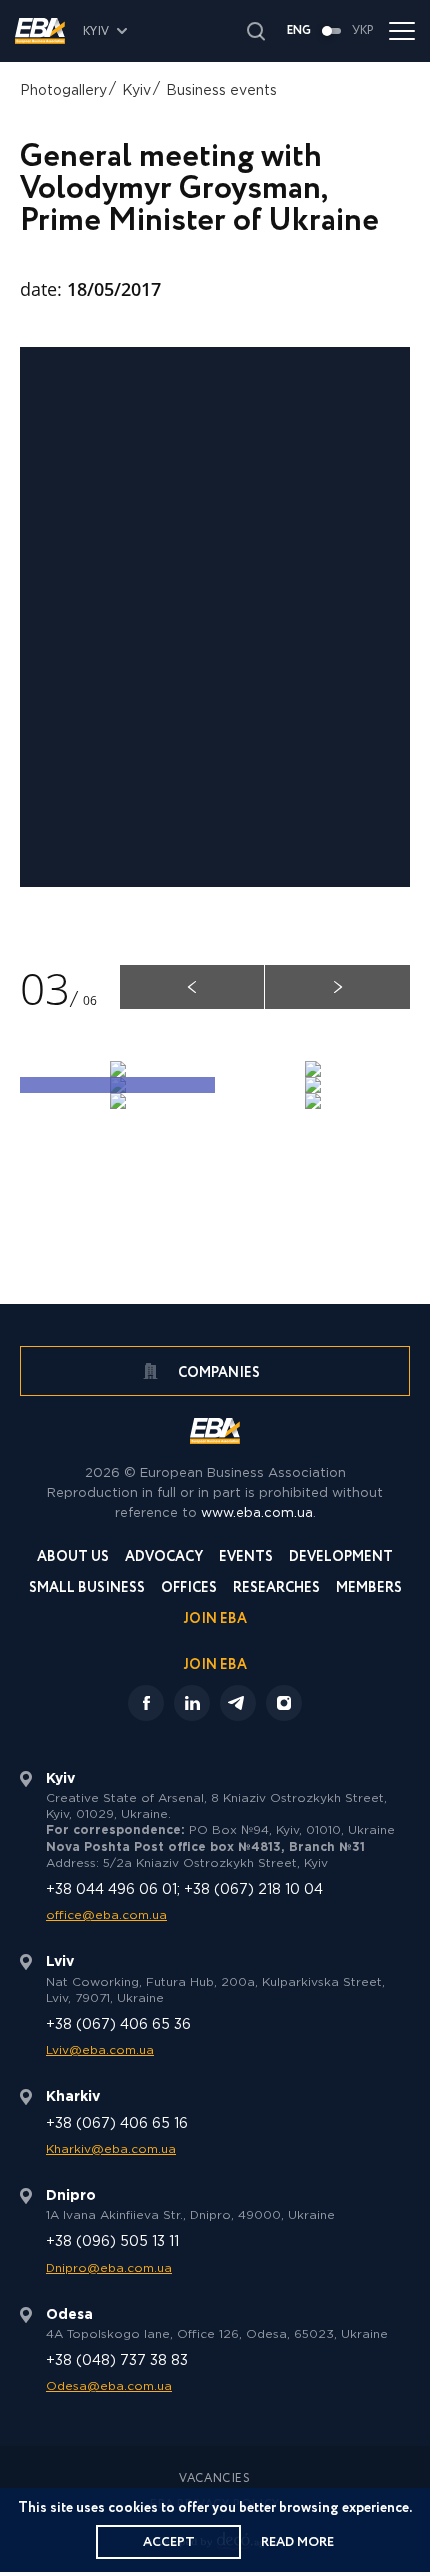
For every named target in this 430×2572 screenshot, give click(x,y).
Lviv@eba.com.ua (100, 2050)
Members (369, 1589)
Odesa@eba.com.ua (109, 2386)
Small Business (87, 1589)
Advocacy (164, 1558)
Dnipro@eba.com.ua (109, 2268)
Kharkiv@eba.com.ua (111, 2149)
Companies (217, 1373)
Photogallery (63, 91)
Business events (221, 91)
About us (73, 1558)
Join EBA (215, 1620)
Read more (297, 2542)
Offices (189, 1589)
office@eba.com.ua (106, 1915)
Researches (276, 1589)
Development (341, 1558)
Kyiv (136, 91)
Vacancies (214, 2479)
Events (246, 1558)
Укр (363, 31)
